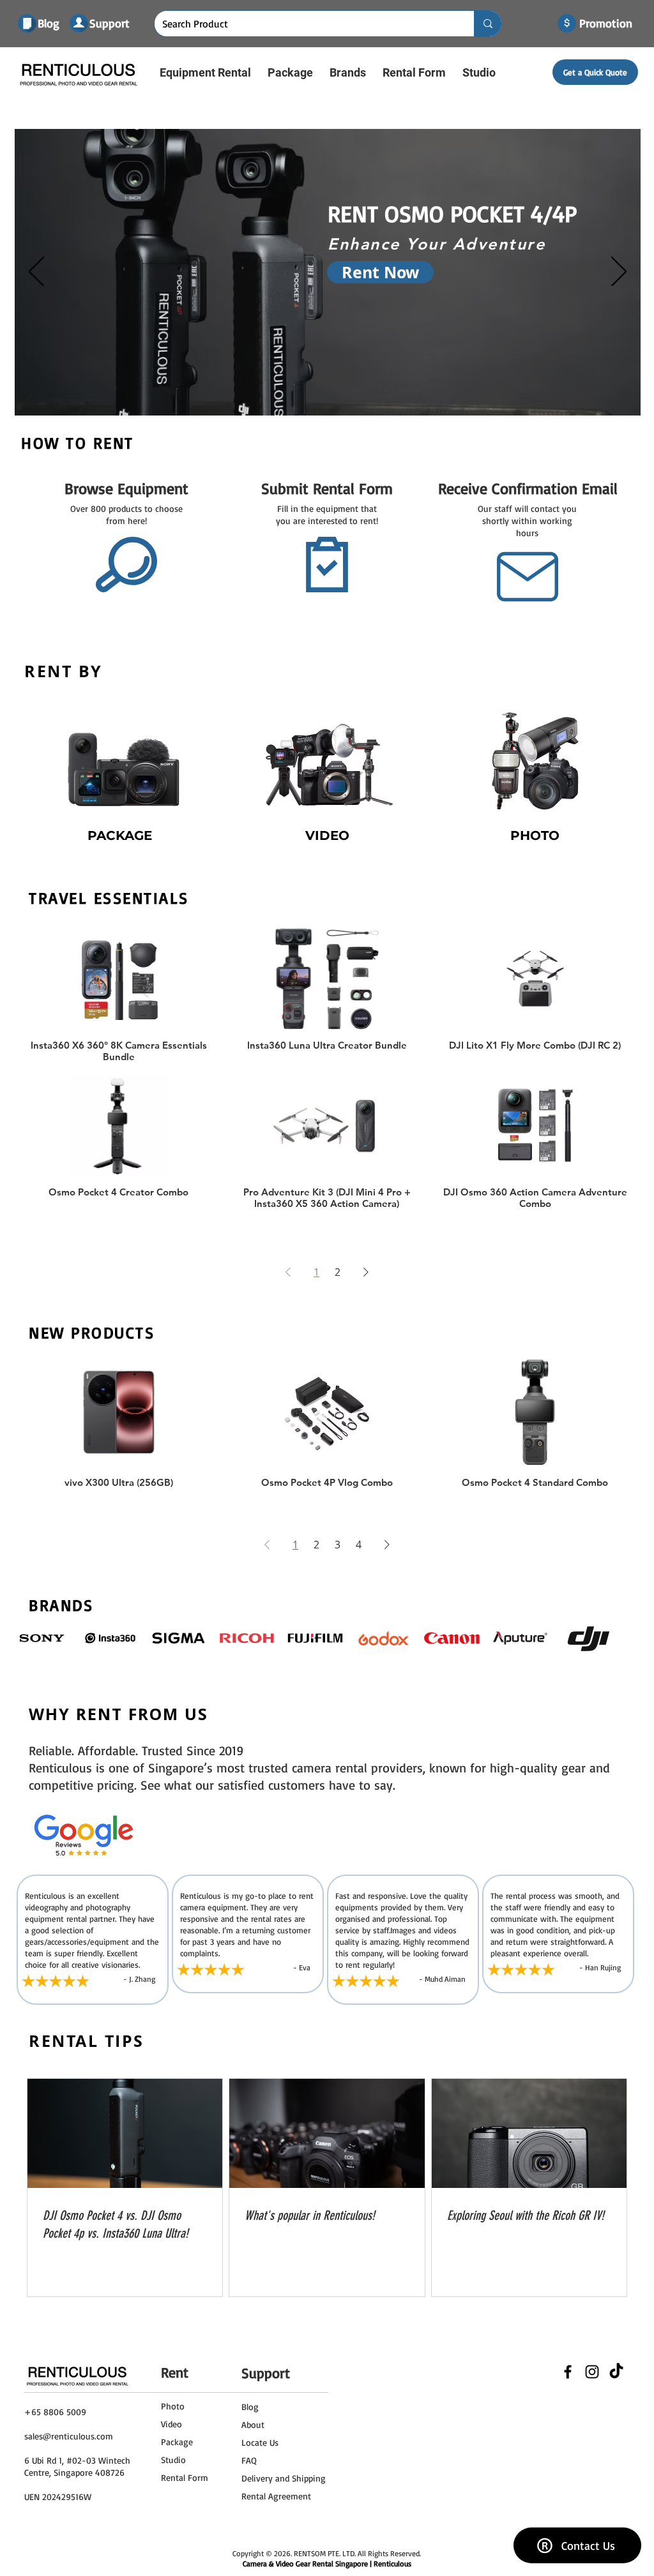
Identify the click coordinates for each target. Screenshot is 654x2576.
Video (171, 2424)
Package (177, 2442)
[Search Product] (488, 24)
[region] (120, 779)
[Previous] (36, 273)
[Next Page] (366, 1272)
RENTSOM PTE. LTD (324, 2553)
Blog (250, 2407)
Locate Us (260, 2442)
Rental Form (185, 2477)
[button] (205, 72)
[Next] (619, 273)
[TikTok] (616, 2372)
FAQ (249, 2460)
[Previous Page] (288, 1272)
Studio (173, 2460)
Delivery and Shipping (284, 2478)
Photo (173, 2406)
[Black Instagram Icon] (592, 2372)
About (253, 2424)
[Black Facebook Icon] (568, 2372)
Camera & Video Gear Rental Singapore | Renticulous (327, 2564)
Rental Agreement (276, 2496)
